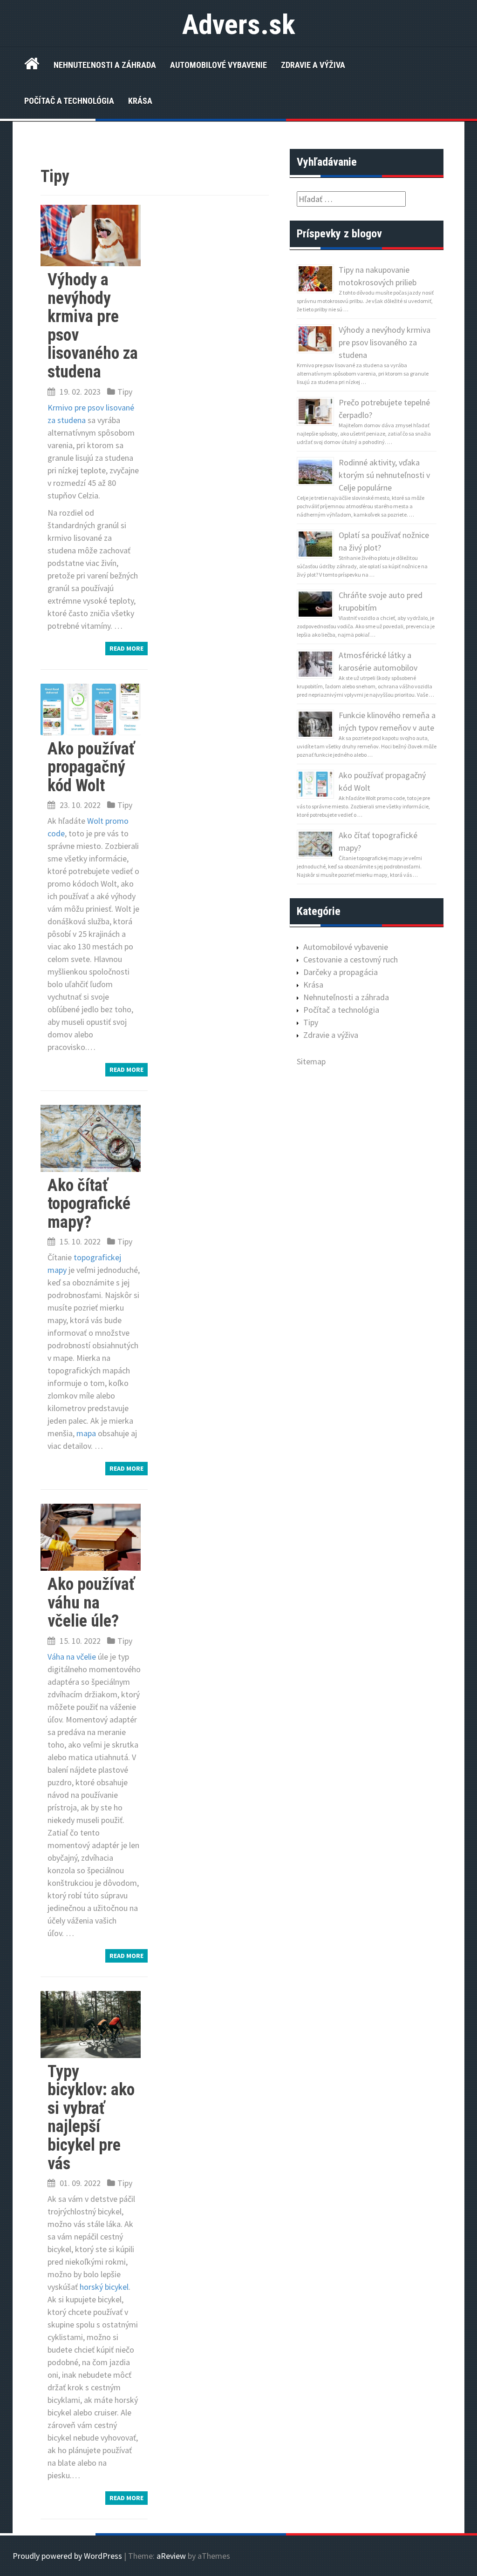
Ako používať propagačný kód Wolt (91, 767)
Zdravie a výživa (313, 65)
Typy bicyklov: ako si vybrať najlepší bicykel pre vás (91, 2118)
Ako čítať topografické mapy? (89, 1204)
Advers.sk (239, 24)
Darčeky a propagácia (341, 972)
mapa (86, 1433)
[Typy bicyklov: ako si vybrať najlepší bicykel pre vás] (91, 2023)
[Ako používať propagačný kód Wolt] (91, 709)
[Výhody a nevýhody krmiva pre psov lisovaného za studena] (91, 234)
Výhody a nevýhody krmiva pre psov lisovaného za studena (93, 326)
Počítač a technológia (69, 101)
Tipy (125, 392)
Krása (140, 101)
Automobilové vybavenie (218, 65)
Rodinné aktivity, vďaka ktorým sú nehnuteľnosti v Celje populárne (384, 475)
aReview (171, 2556)
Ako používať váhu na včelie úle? (91, 1603)
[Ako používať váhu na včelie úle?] (91, 1537)
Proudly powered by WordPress (67, 2556)
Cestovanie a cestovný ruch (351, 959)
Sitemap (311, 1061)
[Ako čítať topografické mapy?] (91, 1137)
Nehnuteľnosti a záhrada (105, 65)
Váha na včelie (72, 1657)
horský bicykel (104, 2287)
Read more (126, 648)
